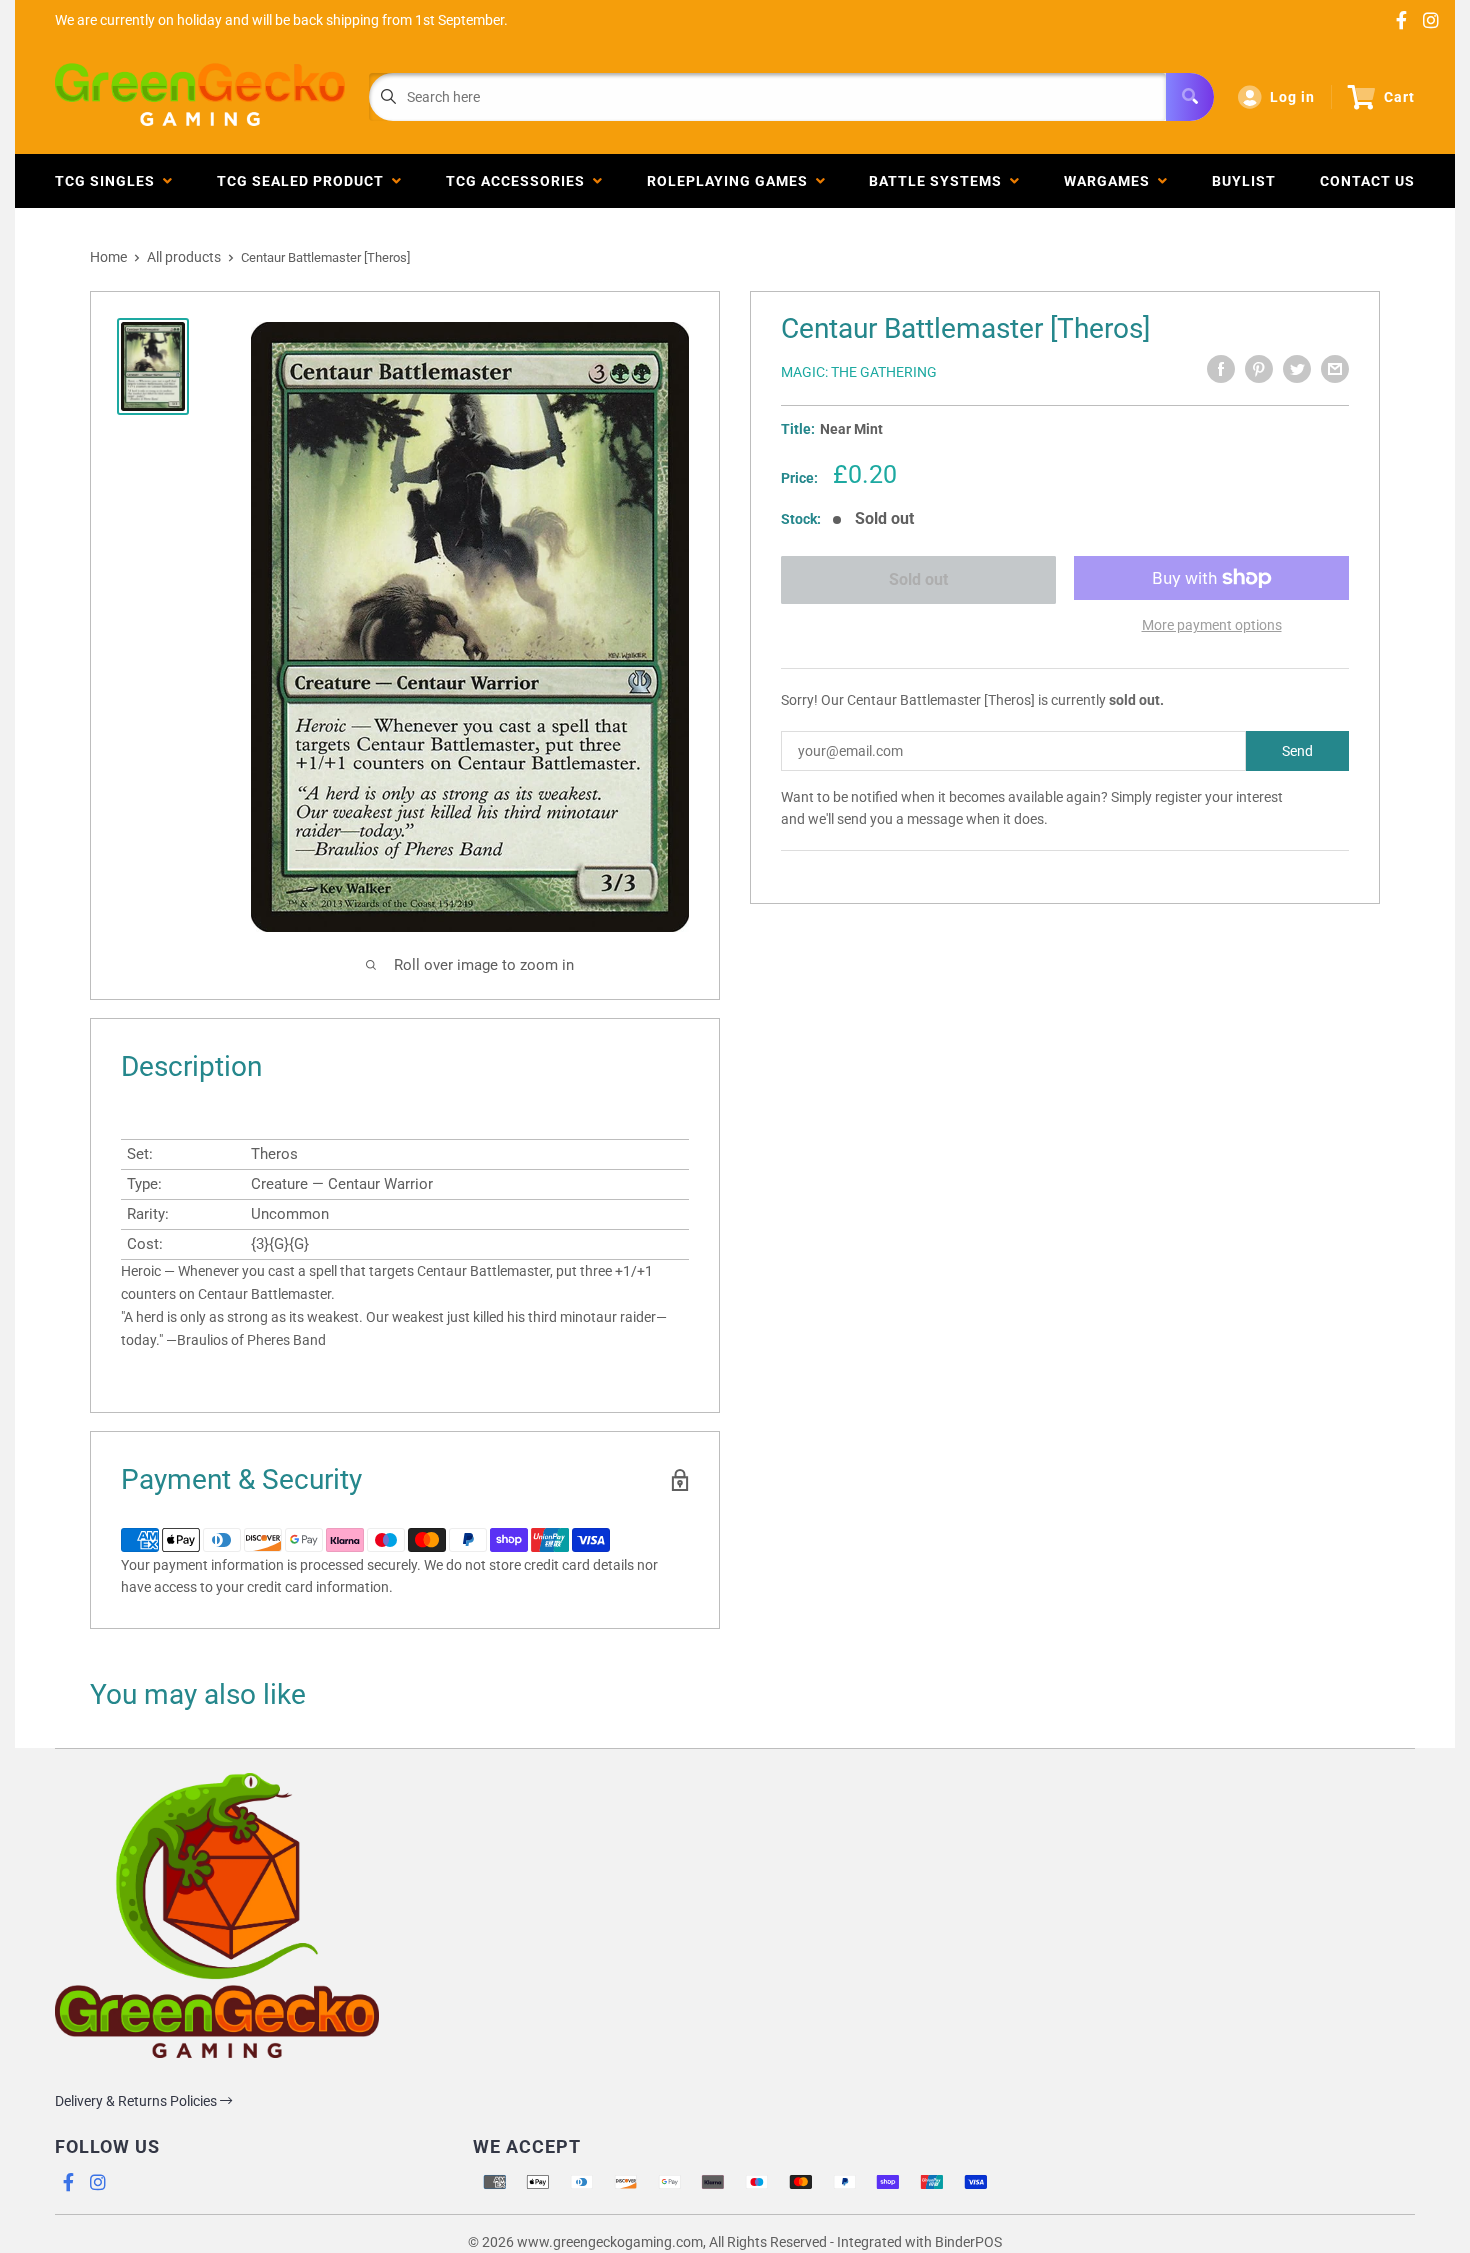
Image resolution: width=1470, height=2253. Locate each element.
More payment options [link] (1212, 625)
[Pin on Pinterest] (1259, 369)
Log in (1292, 97)
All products (184, 257)
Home (108, 257)
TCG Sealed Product (304, 181)
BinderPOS (968, 2242)
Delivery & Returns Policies (137, 2101)
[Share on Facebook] (1221, 369)
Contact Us (1367, 181)
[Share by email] (1335, 369)
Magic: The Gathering (859, 372)
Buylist (1244, 181)
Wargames (1111, 181)
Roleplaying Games (731, 181)
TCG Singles (109, 181)
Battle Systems (939, 181)
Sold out (918, 579)
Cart (1399, 97)
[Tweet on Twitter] (1297, 369)
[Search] (1190, 97)
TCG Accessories (519, 181)
